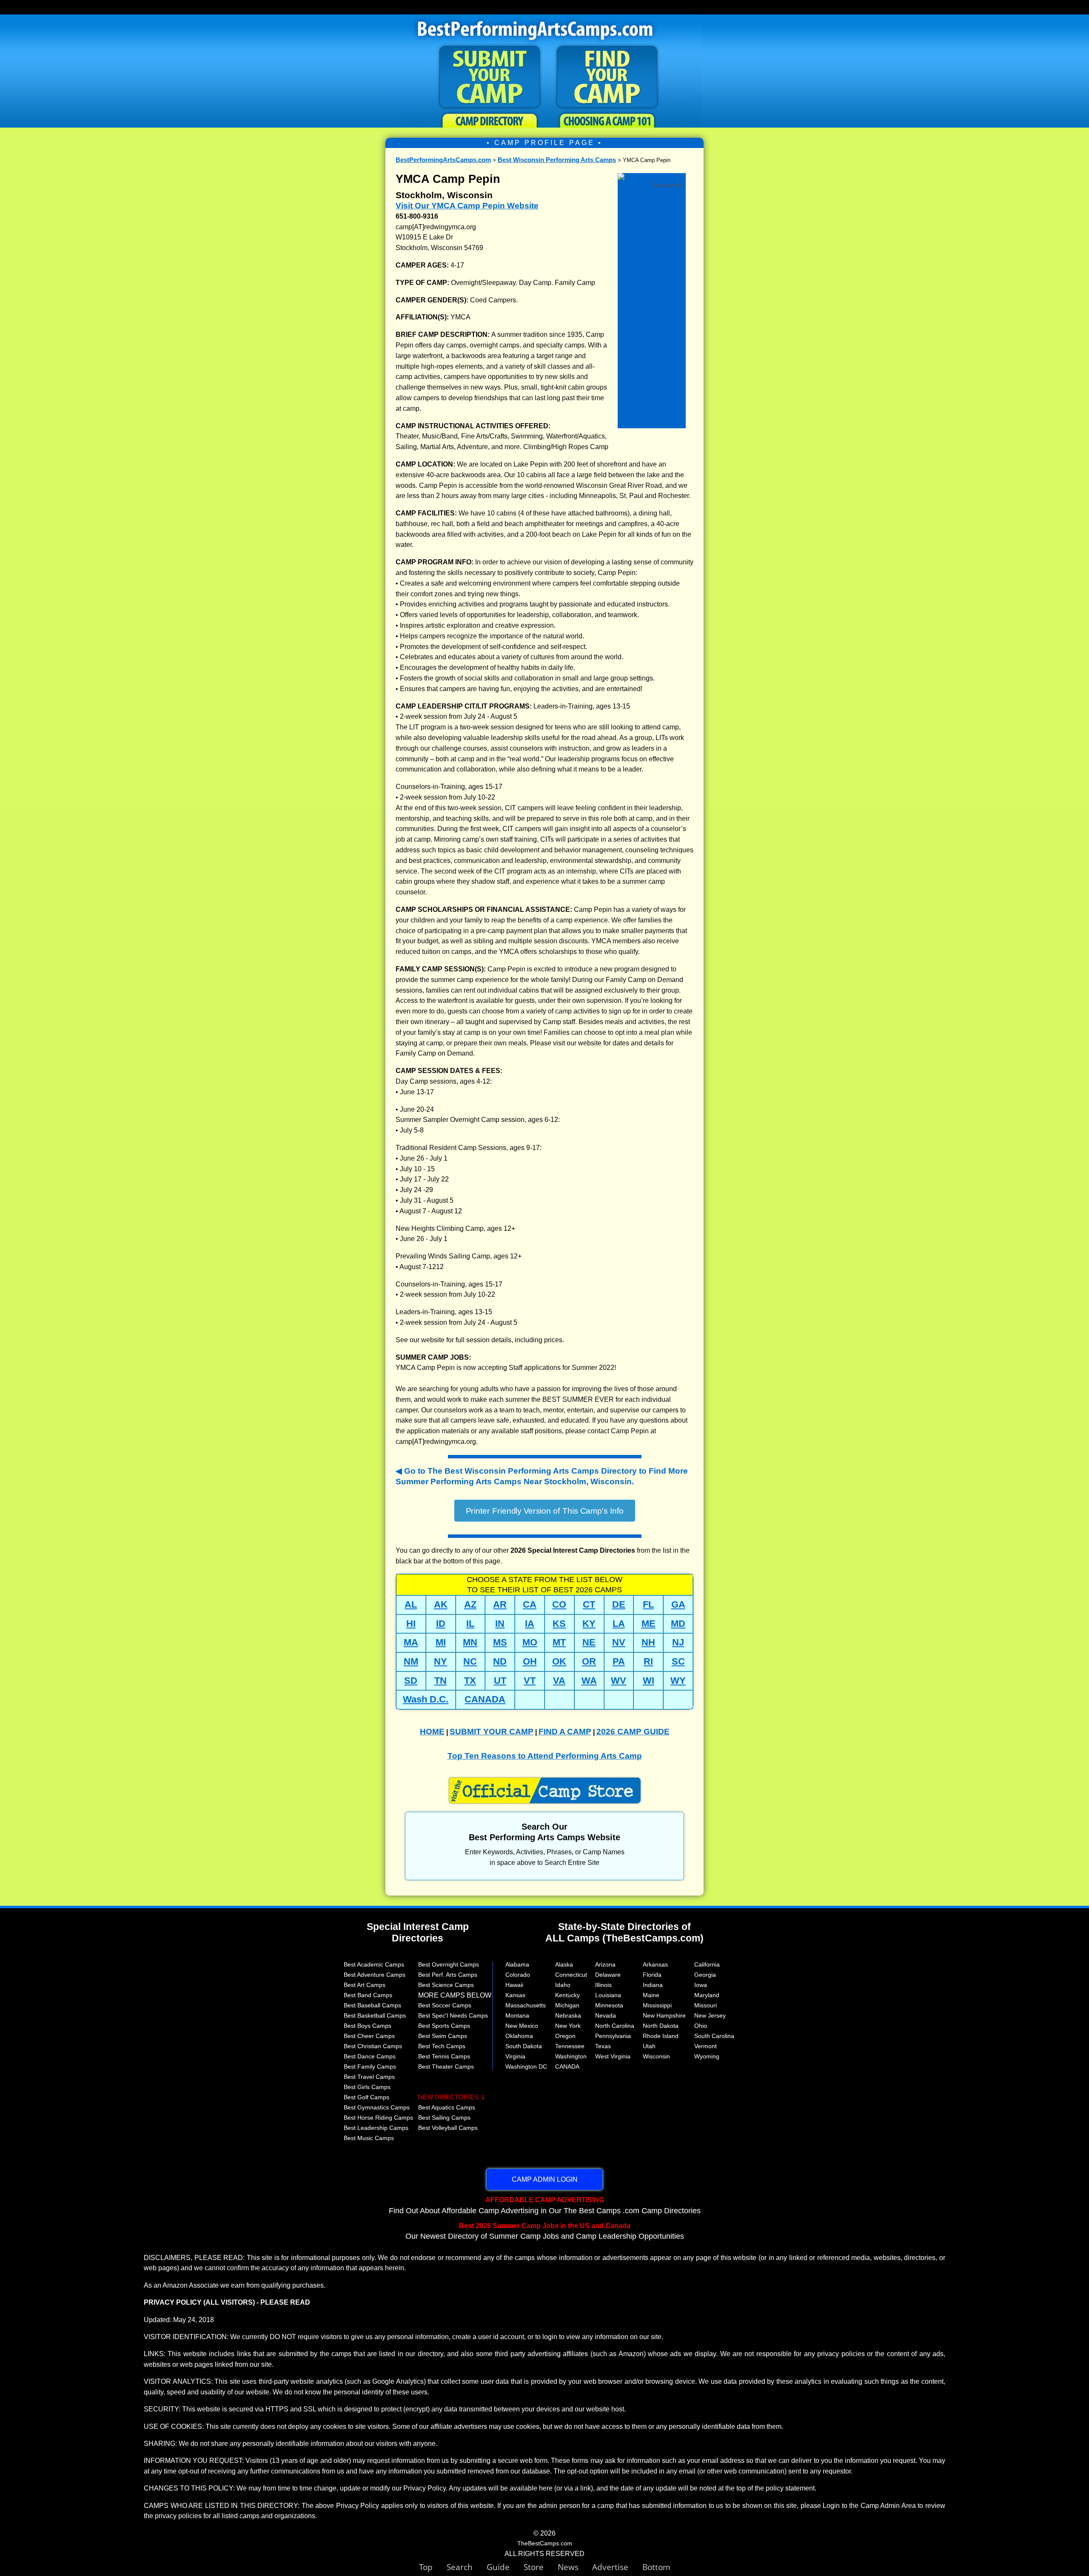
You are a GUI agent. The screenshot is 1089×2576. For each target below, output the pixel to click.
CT (589, 1604)
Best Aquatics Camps (447, 2107)
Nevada (606, 2015)
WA (589, 1681)
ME (649, 1624)
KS (559, 1624)
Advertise (617, 2567)
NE (589, 1642)
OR (589, 1661)
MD (678, 1624)
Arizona (605, 1964)
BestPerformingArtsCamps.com (443, 160)
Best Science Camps (446, 1985)
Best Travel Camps (369, 2077)
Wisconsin (656, 2056)
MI (441, 1642)
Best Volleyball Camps (448, 2128)
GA (678, 1604)
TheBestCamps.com (545, 2543)
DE (619, 1604)
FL (648, 1604)
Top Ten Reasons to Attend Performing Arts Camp (545, 1756)
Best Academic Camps (374, 1964)
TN (440, 1681)
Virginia (515, 2056)
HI (411, 1624)
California (707, 1964)
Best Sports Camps (444, 2026)
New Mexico (522, 2026)
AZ (470, 1604)
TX (470, 1681)
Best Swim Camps (443, 2036)
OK (559, 1661)
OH (530, 1661)
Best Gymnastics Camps (377, 2107)
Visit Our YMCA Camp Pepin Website (467, 206)
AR (500, 1604)
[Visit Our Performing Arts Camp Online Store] (652, 179)
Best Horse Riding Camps (378, 2118)
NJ (678, 1642)
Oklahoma (519, 2036)
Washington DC (526, 2066)
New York (568, 2026)
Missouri (706, 2005)
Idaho (563, 1985)
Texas (603, 2046)
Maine (651, 1995)
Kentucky (567, 1995)
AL (411, 1604)
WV (619, 1681)
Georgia (705, 1975)
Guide (505, 2567)
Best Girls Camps (367, 2087)
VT (530, 1681)
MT (559, 1642)
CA (530, 1604)
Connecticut (571, 1975)
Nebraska (568, 2015)
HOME (432, 1732)
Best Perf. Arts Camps (448, 1975)
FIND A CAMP (565, 1732)
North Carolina (615, 2026)
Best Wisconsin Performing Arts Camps (557, 160)
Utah (649, 2046)
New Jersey (710, 2015)
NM (411, 1661)
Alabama (517, 1964)
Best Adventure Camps (375, 1975)
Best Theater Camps (446, 2066)
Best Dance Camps (370, 2056)
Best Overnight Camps (449, 1964)
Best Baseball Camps (372, 2005)
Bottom (656, 2567)
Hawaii (514, 1985)
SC (678, 1661)
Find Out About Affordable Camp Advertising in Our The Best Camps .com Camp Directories (545, 2205)
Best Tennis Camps (444, 2056)
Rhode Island (661, 2036)
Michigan (567, 2005)
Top (433, 2567)
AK (441, 1604)
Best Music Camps (369, 2138)
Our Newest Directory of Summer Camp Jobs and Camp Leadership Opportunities (545, 2231)
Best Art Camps (365, 1985)
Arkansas (655, 1964)
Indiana (653, 1985)
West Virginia (613, 2056)
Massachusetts (526, 2005)
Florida (652, 1975)
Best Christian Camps (373, 2046)
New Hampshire (664, 2015)
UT (500, 1681)
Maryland (707, 1995)
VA (559, 1681)
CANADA (485, 1699)
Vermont (706, 2046)
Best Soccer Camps (445, 2005)
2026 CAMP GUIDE (633, 1732)
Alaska (564, 1964)
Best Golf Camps (366, 2097)
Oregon (565, 2036)
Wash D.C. (426, 1699)
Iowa (701, 1985)
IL (470, 1624)
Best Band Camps (368, 1995)
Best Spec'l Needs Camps (453, 2015)
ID (441, 1624)
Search (467, 2567)
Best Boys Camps (368, 2026)
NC (470, 1661)
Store (541, 2567)
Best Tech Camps (442, 2046)
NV (619, 1642)
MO (530, 1642)
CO (559, 1604)
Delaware (608, 1975)
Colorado (518, 1975)
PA (619, 1661)
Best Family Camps (370, 2066)
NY (440, 1661)
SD (411, 1681)
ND (500, 1661)
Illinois (603, 1985)
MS (500, 1642)
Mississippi (657, 2005)
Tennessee (570, 2046)
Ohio (701, 2026)
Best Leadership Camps (376, 2128)
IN (500, 1624)
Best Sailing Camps (444, 2118)
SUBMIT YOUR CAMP (492, 1732)
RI (648, 1661)
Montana (517, 2015)
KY (589, 1624)
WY (678, 1681)
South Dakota (524, 2046)
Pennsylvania (613, 2036)
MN (470, 1642)
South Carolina (714, 2036)
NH (648, 1642)
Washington (571, 2056)
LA (619, 1624)
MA (411, 1642)
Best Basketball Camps (375, 2015)
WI (649, 1681)
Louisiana (608, 1995)
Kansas (515, 1995)
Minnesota (609, 2005)
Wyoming (707, 2056)
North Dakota (661, 2026)
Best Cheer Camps (369, 2036)
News (568, 2567)
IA (530, 1624)
